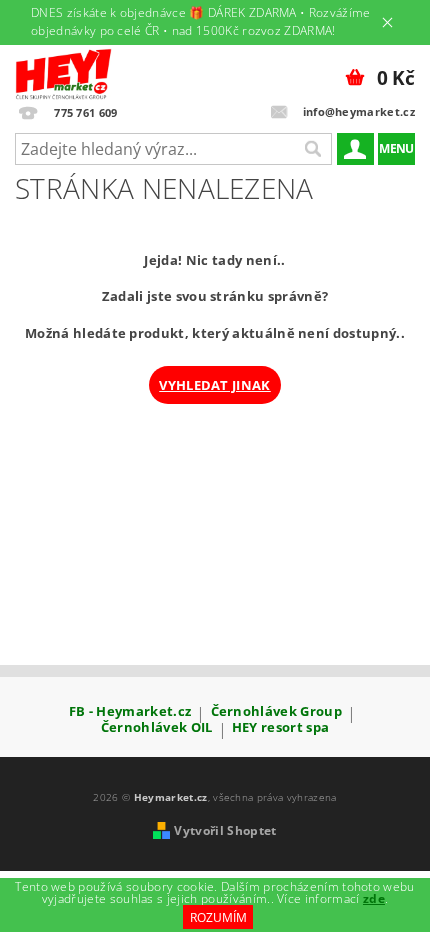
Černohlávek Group (276, 712)
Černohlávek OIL (157, 728)
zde (374, 898)
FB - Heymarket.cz (130, 712)
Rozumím (218, 917)
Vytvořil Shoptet (225, 830)
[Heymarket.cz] (63, 71)
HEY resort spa (280, 728)
